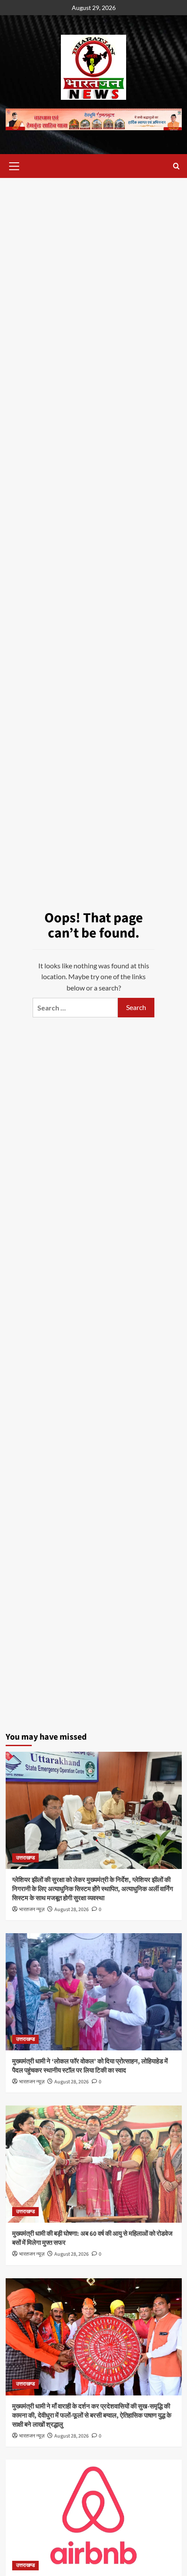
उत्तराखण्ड (25, 1858)
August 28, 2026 (72, 1910)
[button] (14, 165)
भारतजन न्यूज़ (32, 1910)
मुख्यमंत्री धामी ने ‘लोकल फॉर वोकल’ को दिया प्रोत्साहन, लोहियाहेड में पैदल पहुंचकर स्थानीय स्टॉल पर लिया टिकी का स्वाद (90, 2066)
